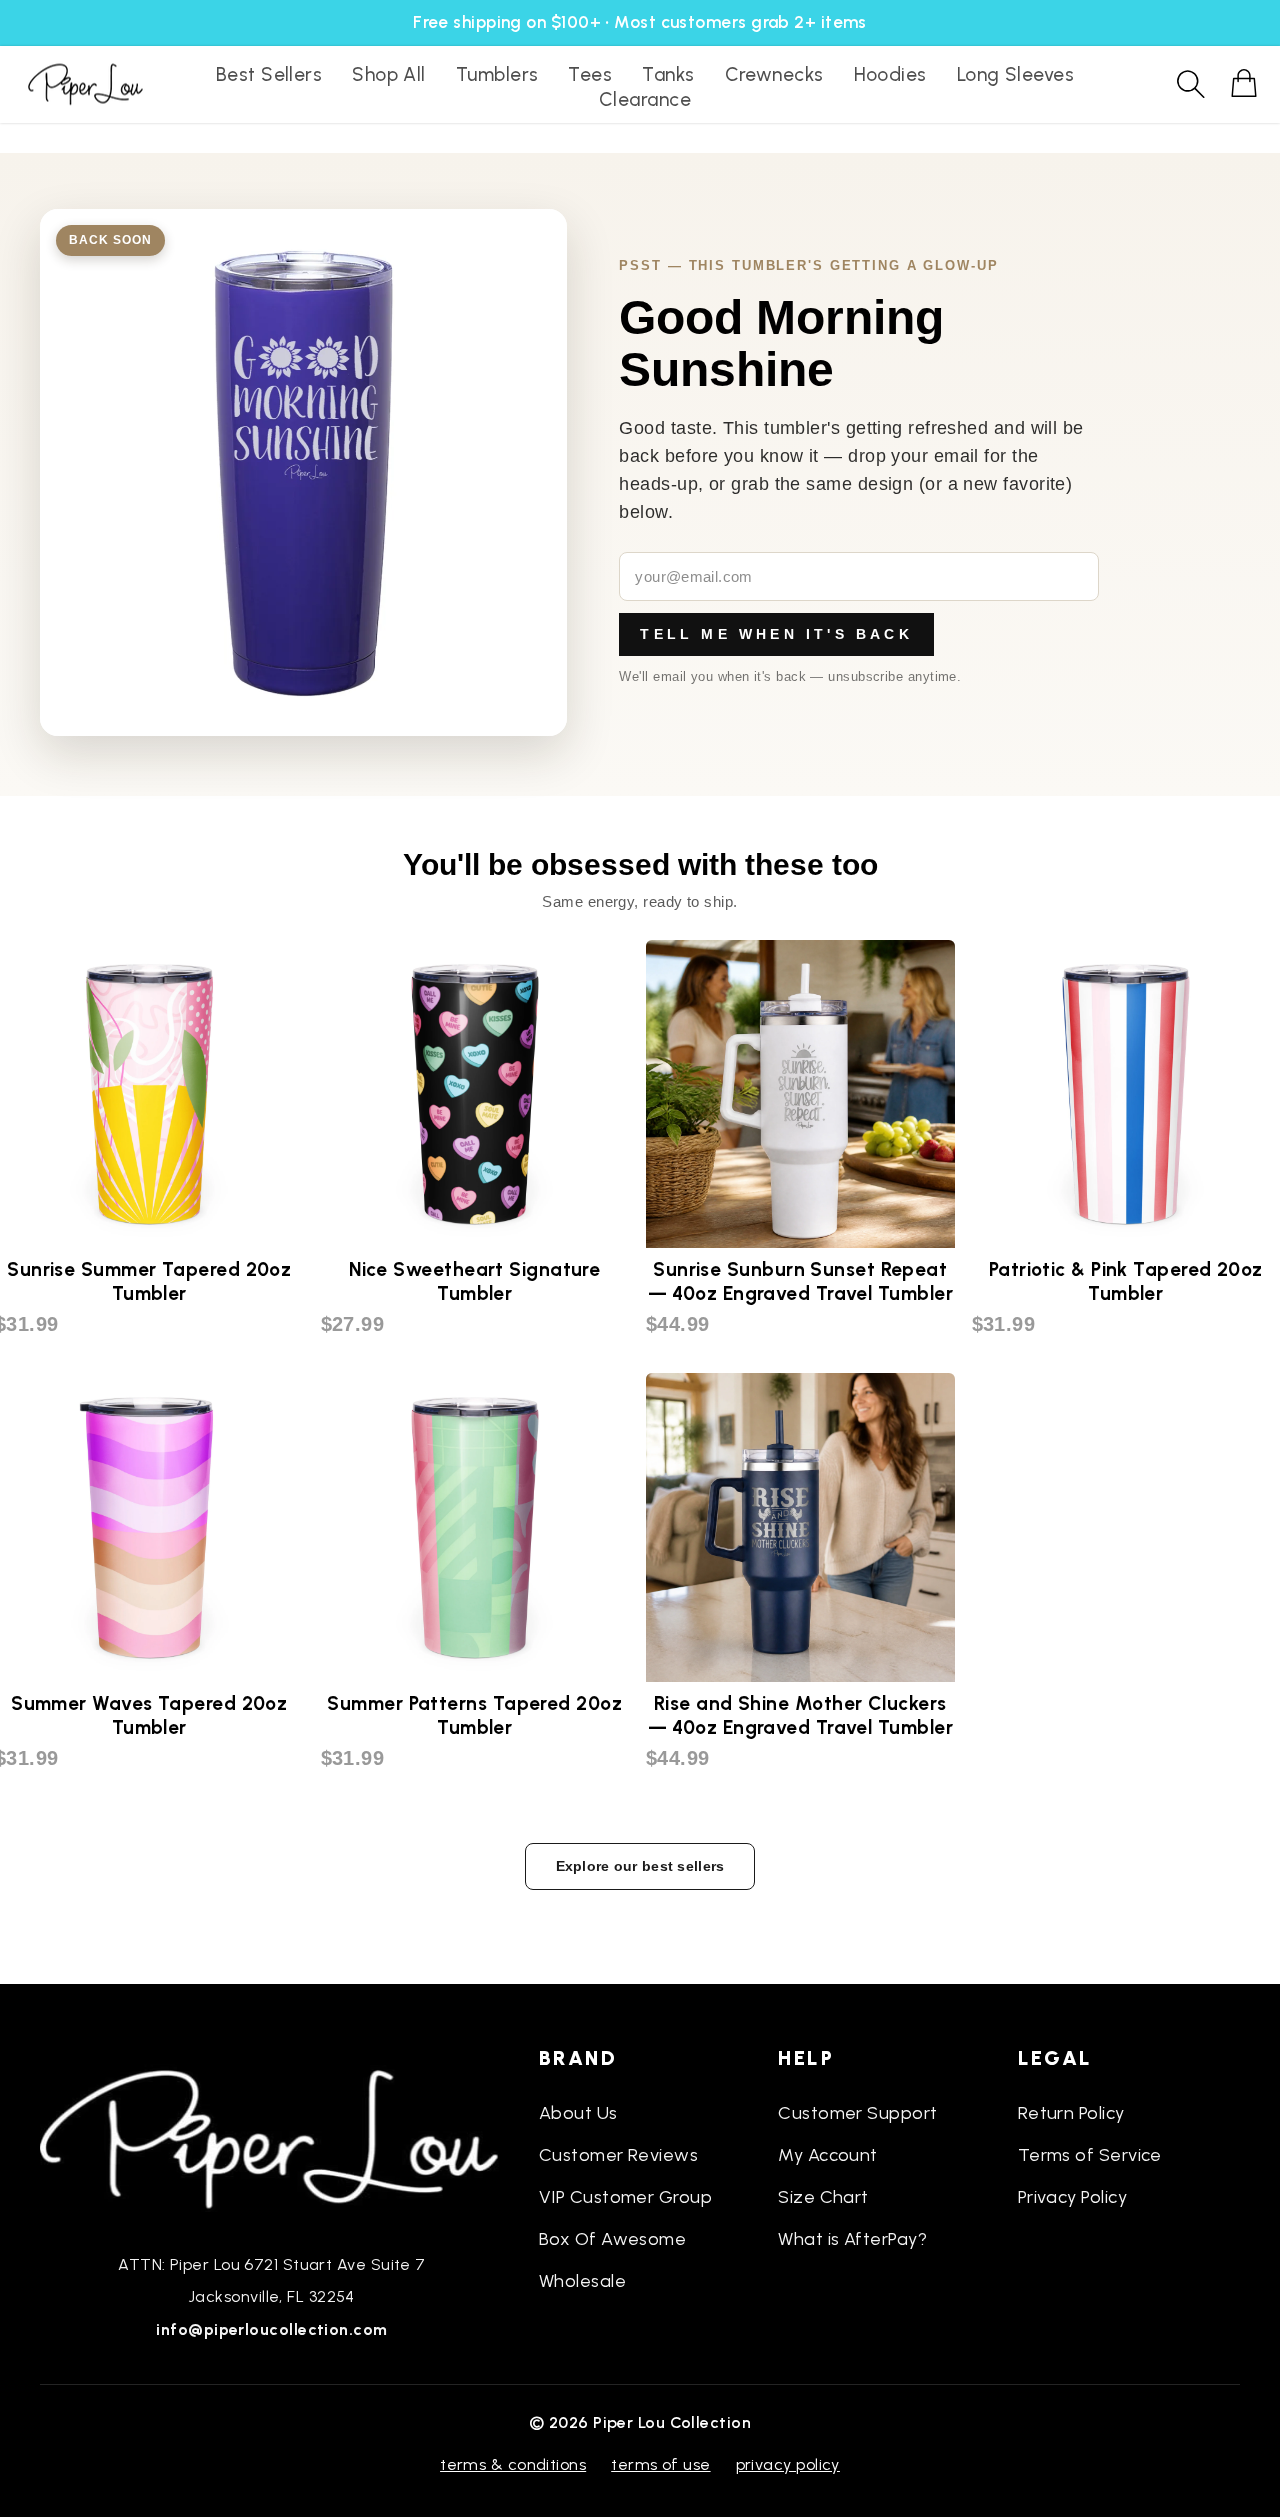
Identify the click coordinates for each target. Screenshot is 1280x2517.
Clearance (645, 99)
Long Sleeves (1015, 74)
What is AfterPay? (852, 2239)
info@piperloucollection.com (271, 2329)
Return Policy (1071, 2113)
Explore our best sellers (640, 1866)
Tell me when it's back (776, 634)
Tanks (668, 74)
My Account (828, 2155)
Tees (590, 74)
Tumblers (497, 74)
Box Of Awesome (612, 2239)
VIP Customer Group (625, 2197)
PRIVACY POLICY (788, 2464)
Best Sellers (269, 74)
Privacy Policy (1072, 2197)
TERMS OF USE (660, 2464)
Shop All (389, 74)
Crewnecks (774, 74)
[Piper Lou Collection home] (272, 2137)
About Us (578, 2113)
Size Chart (823, 2197)
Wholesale (582, 2281)
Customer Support (857, 2113)
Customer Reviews (618, 2155)
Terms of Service (1090, 2155)
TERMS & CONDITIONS (513, 2464)
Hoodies (890, 74)
